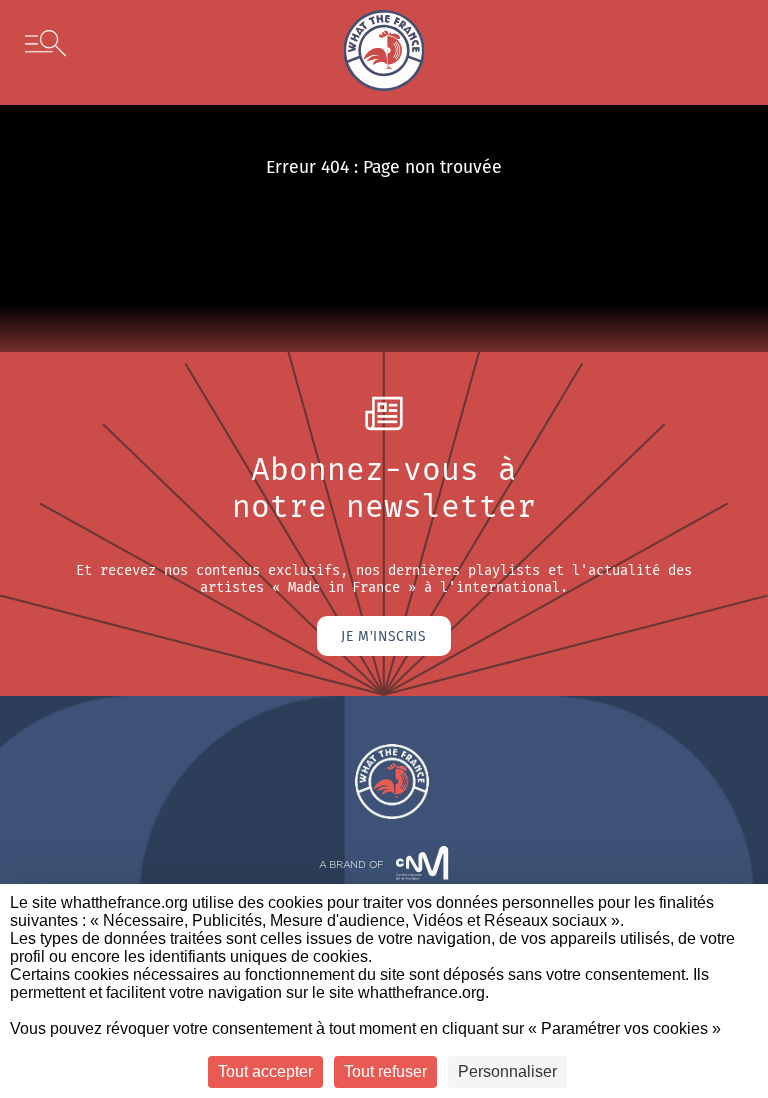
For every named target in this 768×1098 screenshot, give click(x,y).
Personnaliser (507, 1071)
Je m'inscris (383, 636)
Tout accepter (265, 1071)
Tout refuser (385, 1071)
